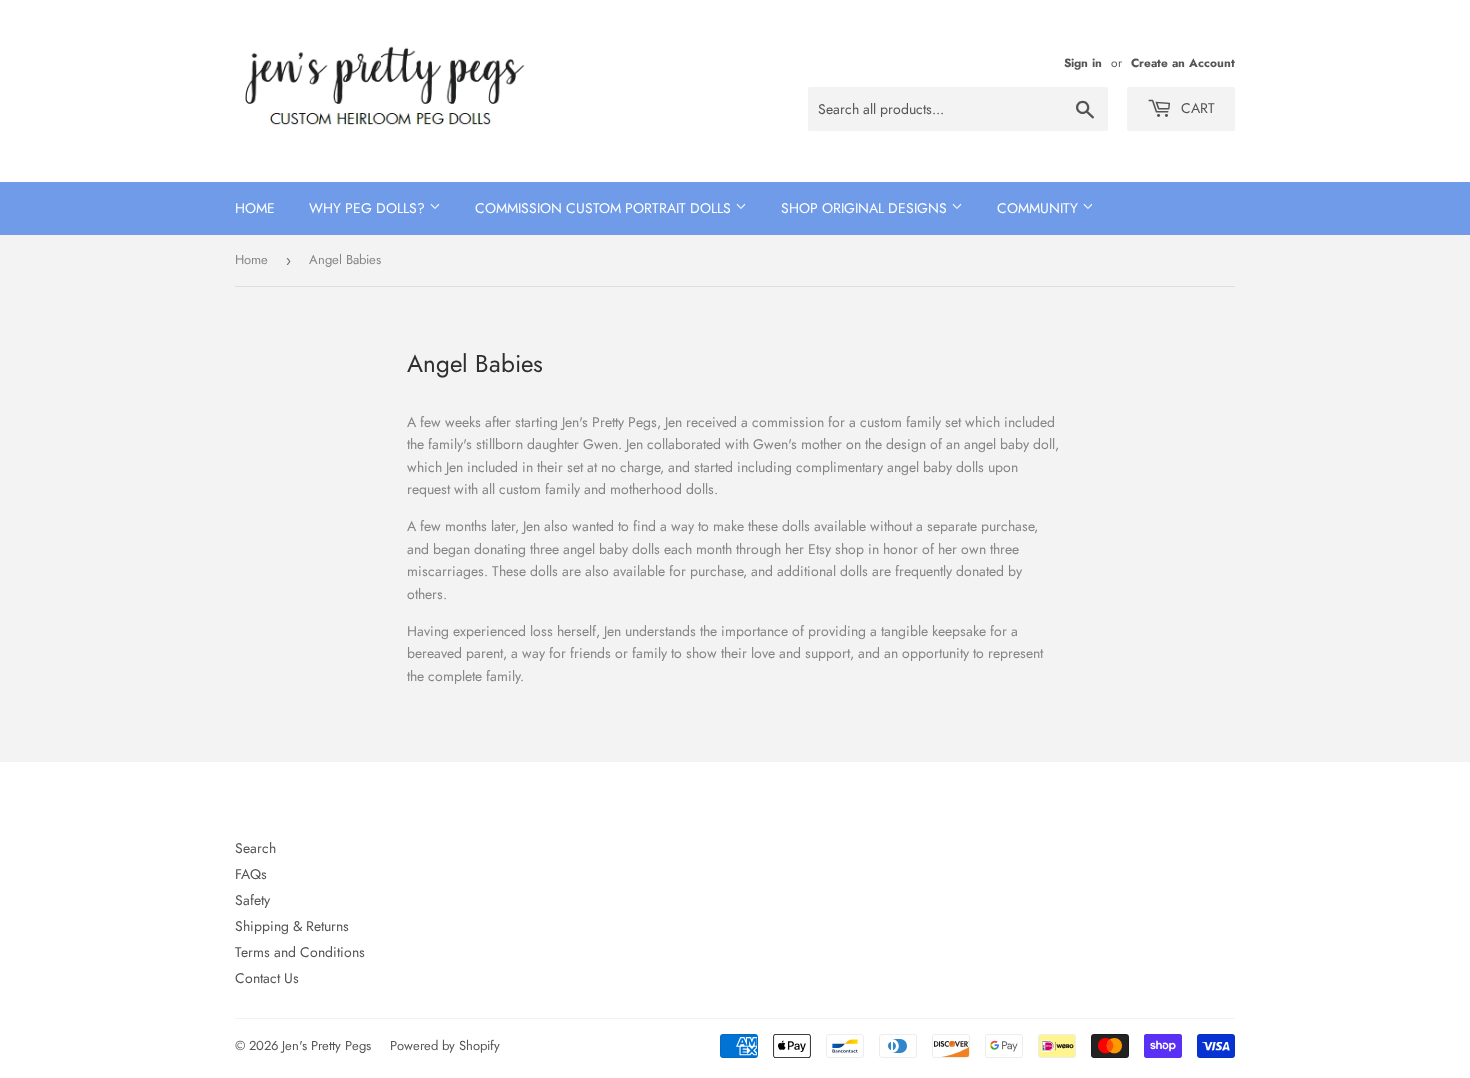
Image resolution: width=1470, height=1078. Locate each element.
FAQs (251, 874)
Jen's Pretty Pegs (326, 1045)
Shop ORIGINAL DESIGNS (866, 208)
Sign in (1083, 62)
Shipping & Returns (292, 926)
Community (1039, 208)
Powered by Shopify (445, 1045)
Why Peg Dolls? (369, 208)
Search (255, 848)
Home (255, 208)
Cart (1196, 108)
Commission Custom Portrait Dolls (605, 208)
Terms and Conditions (300, 952)
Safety (252, 900)
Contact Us (267, 978)
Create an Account (1183, 62)
